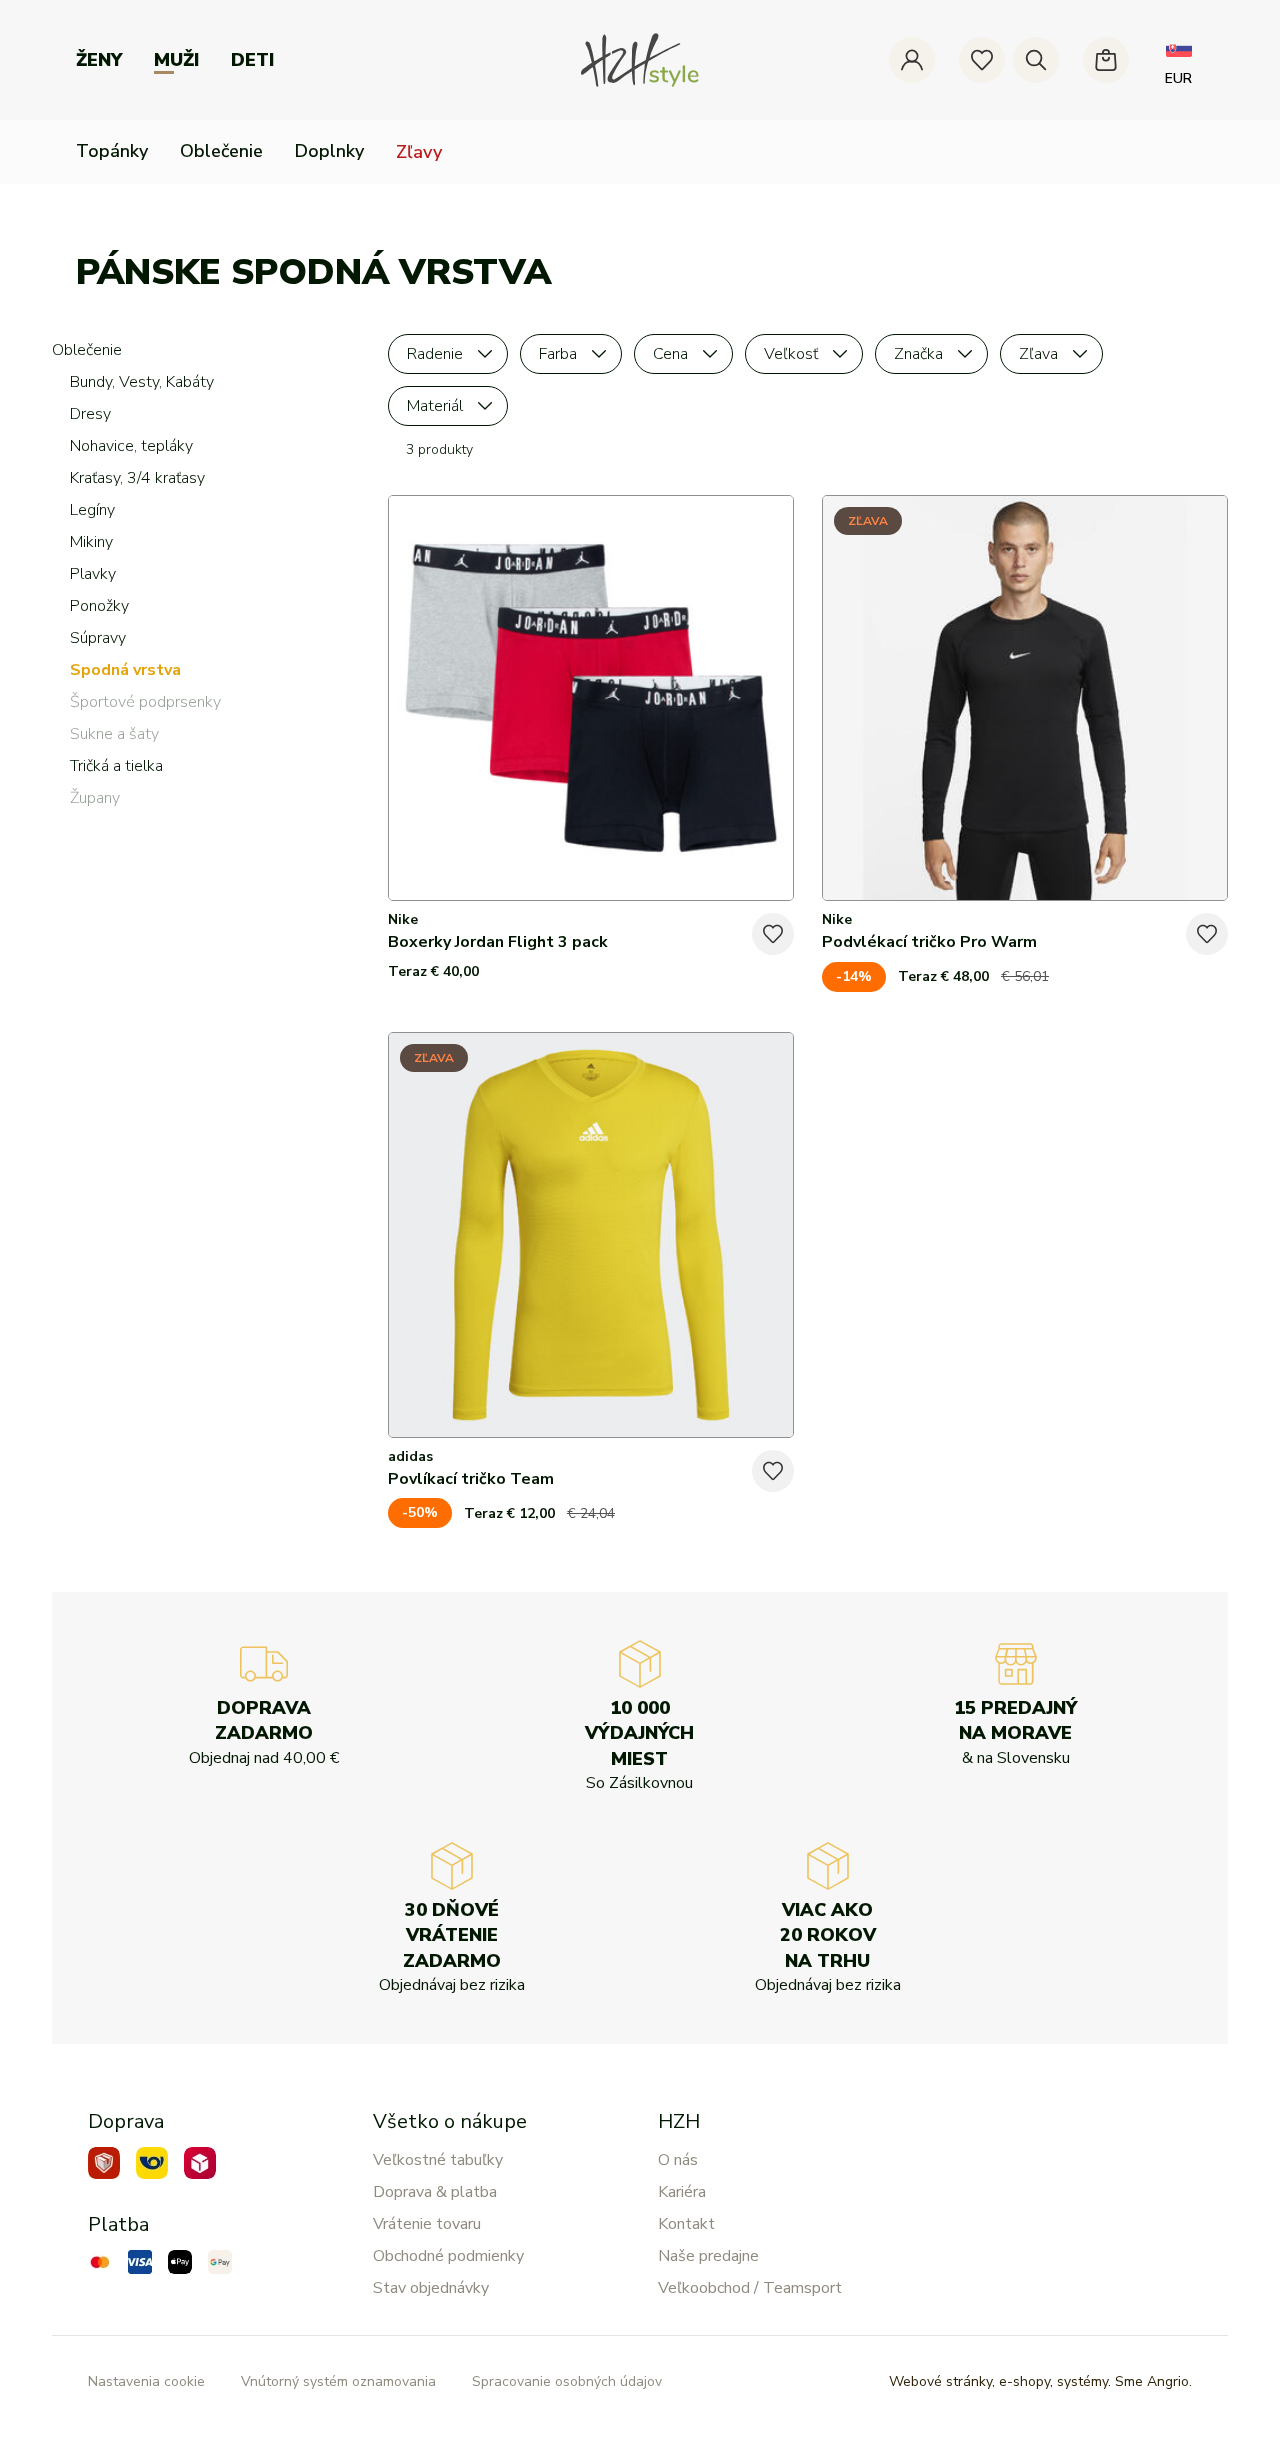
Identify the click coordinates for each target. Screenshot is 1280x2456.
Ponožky (99, 606)
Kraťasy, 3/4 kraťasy (137, 478)
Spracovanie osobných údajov (567, 2381)
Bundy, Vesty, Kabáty (142, 382)
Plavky (93, 574)
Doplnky (329, 151)
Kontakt (686, 2224)
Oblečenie (221, 151)
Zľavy (419, 152)
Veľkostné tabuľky (438, 2160)
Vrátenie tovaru (427, 2224)
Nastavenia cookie (146, 2381)
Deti (252, 60)
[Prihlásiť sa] (912, 60)
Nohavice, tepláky (131, 446)
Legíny (92, 510)
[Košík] (1106, 60)
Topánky (112, 151)
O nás (678, 2160)
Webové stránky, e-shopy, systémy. (1040, 2381)
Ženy (99, 60)
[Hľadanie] (1036, 60)
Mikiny (91, 542)
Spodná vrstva (125, 670)
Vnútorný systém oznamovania (338, 2381)
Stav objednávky (431, 2288)
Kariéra (682, 2192)
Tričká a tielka (116, 766)
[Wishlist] (982, 60)
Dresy (90, 414)
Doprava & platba (435, 2192)
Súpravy (98, 638)
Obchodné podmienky (448, 2256)
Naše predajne (708, 2256)
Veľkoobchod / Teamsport (750, 2288)
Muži (176, 60)
